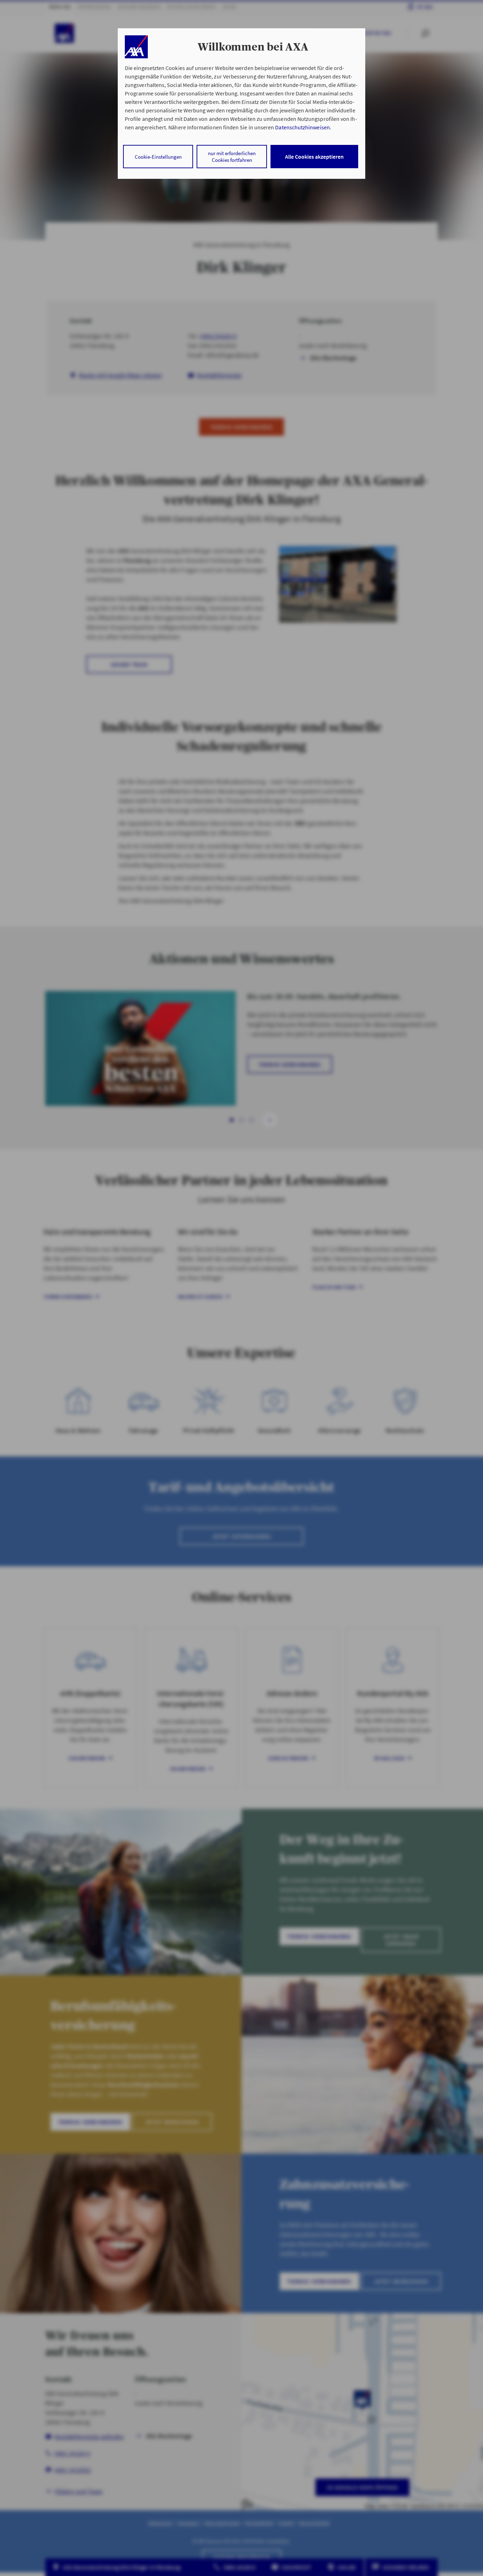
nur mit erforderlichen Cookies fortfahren (232, 157)
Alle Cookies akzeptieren (314, 157)
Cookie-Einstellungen (158, 157)
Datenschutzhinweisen (302, 127)
